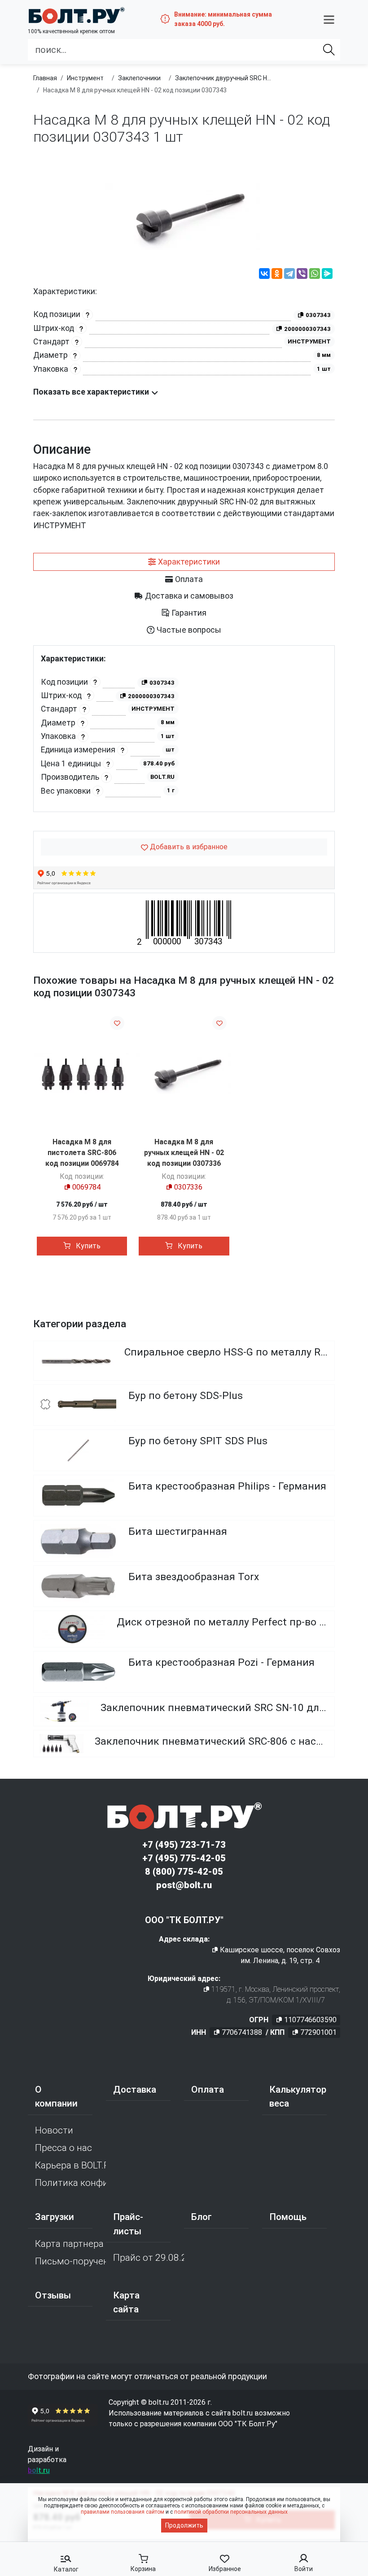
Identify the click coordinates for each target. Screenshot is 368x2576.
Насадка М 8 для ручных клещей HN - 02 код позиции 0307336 (184, 1153)
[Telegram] (289, 275)
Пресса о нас (64, 2148)
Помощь (288, 2217)
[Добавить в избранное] (117, 1023)
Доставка (135, 2089)
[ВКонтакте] (264, 275)
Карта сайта (126, 2302)
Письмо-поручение (70, 2261)
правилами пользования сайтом (123, 2512)
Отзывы (53, 2295)
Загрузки (55, 2217)
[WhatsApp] (315, 275)
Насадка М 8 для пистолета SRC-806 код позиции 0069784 (82, 1153)
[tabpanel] (184, 733)
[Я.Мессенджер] (327, 275)
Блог (202, 2217)
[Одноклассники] (277, 275)
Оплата (208, 2089)
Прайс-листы (128, 2224)
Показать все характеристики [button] (92, 392)
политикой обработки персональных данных (231, 2512)
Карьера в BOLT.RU (70, 2165)
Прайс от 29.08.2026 (149, 2258)
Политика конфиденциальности (70, 2183)
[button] (329, 19)
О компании (56, 2096)
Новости (54, 2130)
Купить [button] (87, 1246)
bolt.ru (39, 2470)
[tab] (184, 562)
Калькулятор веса (298, 2096)
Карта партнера (69, 2244)
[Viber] (302, 275)
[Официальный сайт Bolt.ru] (76, 15)
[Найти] (329, 50)
